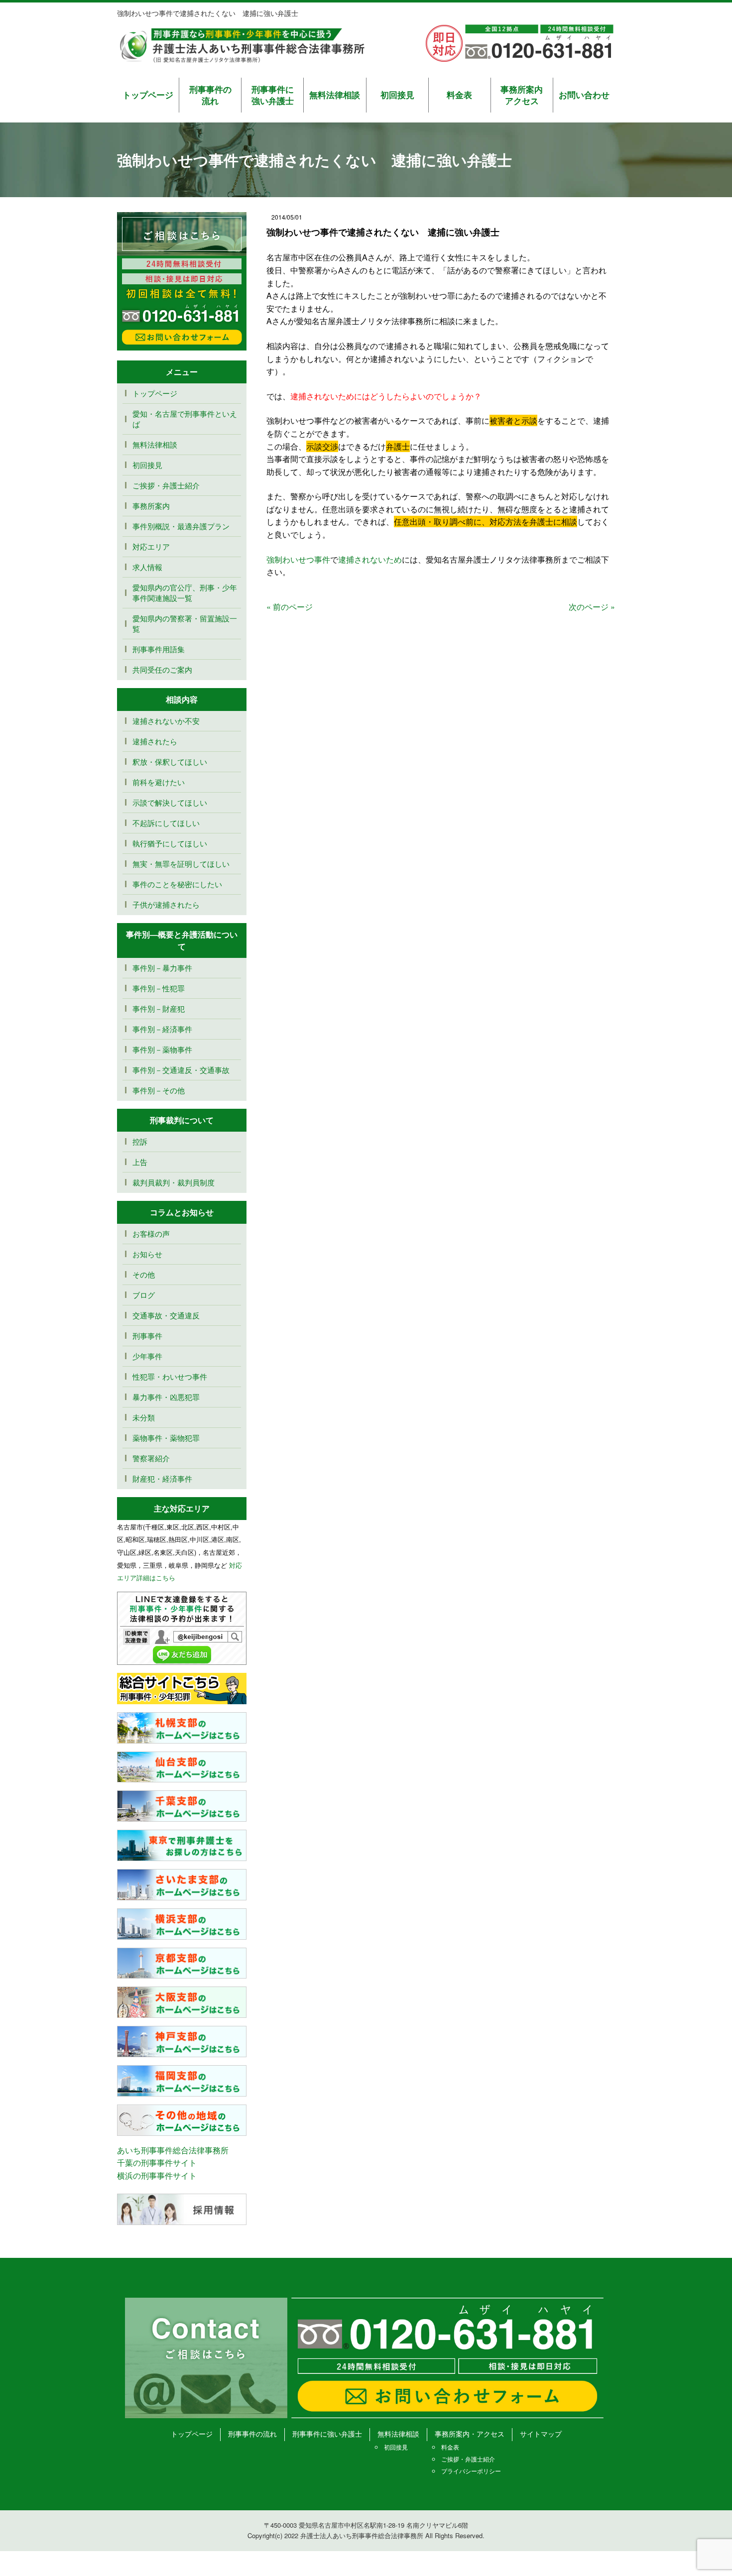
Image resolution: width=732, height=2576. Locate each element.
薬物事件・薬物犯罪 (166, 1438)
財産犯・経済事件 (162, 1478)
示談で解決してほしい (170, 802)
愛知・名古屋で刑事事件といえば (185, 419)
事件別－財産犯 (159, 1008)
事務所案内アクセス (522, 95)
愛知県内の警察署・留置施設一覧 (185, 623)
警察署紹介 (151, 1458)
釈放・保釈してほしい (170, 761)
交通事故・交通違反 (166, 1315)
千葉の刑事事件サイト (157, 2163)
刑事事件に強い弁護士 (273, 95)
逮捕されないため (370, 559)
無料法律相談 (335, 95)
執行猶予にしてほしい (170, 843)
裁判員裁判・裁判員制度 (174, 1182)
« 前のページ (290, 607)
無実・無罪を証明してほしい (181, 864)
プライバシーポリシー (471, 2471)
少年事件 (147, 1356)
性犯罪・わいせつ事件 (170, 1376)
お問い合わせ (584, 95)
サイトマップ (541, 2434)
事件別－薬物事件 (162, 1049)
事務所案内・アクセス (470, 2434)
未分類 (144, 1417)
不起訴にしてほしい (166, 823)
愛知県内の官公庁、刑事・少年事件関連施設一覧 (185, 592)
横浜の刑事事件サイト (157, 2175)
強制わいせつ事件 (298, 559)
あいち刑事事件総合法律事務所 (173, 2150)
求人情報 (147, 567)
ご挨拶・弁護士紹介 (166, 485)
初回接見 (397, 95)
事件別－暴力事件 (162, 968)
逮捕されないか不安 (170, 721)
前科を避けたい (159, 782)
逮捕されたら (155, 741)
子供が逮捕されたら (166, 904)
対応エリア (151, 546)
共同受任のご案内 (162, 669)
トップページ (148, 95)
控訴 (140, 1141)
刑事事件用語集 (159, 649)
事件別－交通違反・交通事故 (181, 1070)
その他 (144, 1274)
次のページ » (592, 607)
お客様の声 (151, 1233)
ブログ (144, 1295)
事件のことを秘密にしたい (177, 884)
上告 (140, 1162)
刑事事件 (147, 1336)
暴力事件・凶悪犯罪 (166, 1397)
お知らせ (147, 1254)
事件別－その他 (159, 1090)
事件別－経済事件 (162, 1029)
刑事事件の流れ (210, 95)
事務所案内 (151, 506)
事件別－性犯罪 (159, 988)
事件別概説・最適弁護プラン (181, 526)
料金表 (459, 95)
